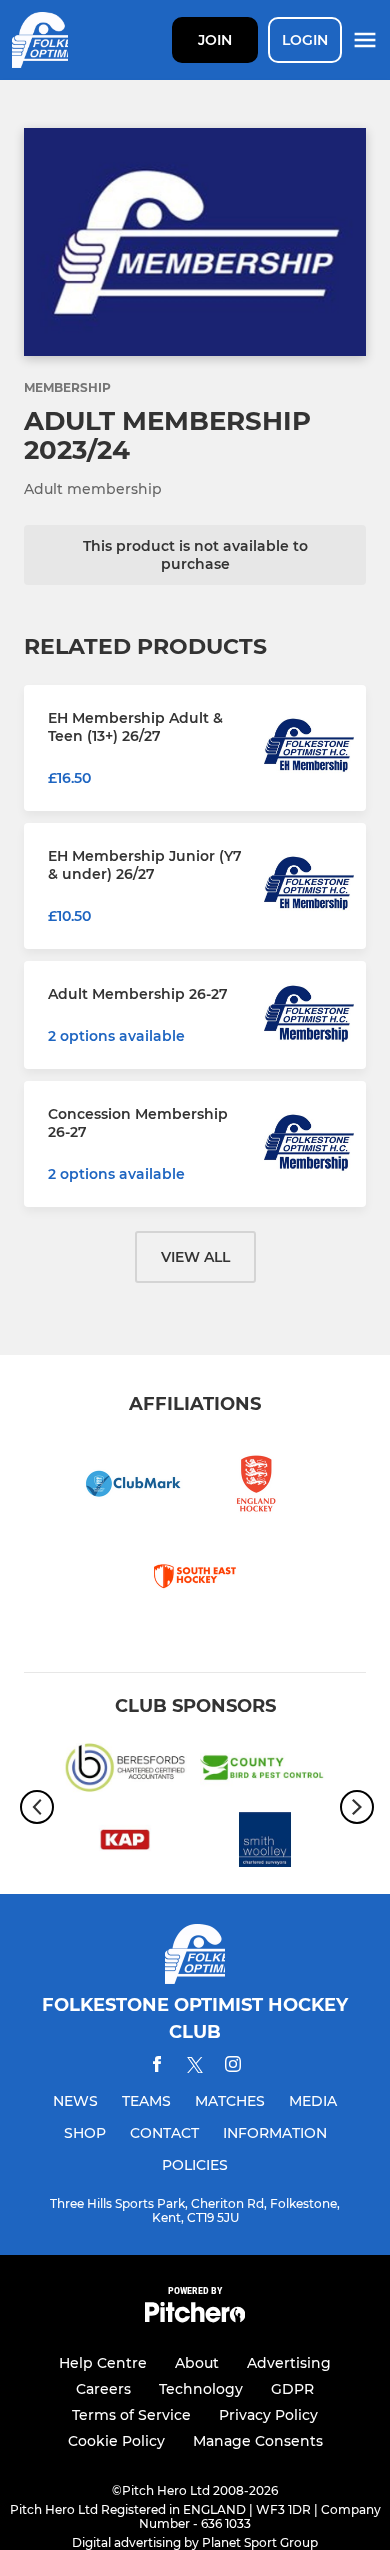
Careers (103, 2389)
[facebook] (157, 2067)
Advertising (289, 2363)
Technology (201, 2389)
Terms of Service (131, 2415)
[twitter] (195, 2068)
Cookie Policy (116, 2441)
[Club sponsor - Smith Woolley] (265, 1843)
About (197, 2363)
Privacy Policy (268, 2415)
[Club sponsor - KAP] (125, 1843)
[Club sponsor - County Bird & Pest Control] (265, 1771)
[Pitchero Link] (195, 2317)
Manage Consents (258, 2441)
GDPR (292, 2389)
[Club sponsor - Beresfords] (125, 1771)
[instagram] (233, 2067)
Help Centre (103, 2363)
